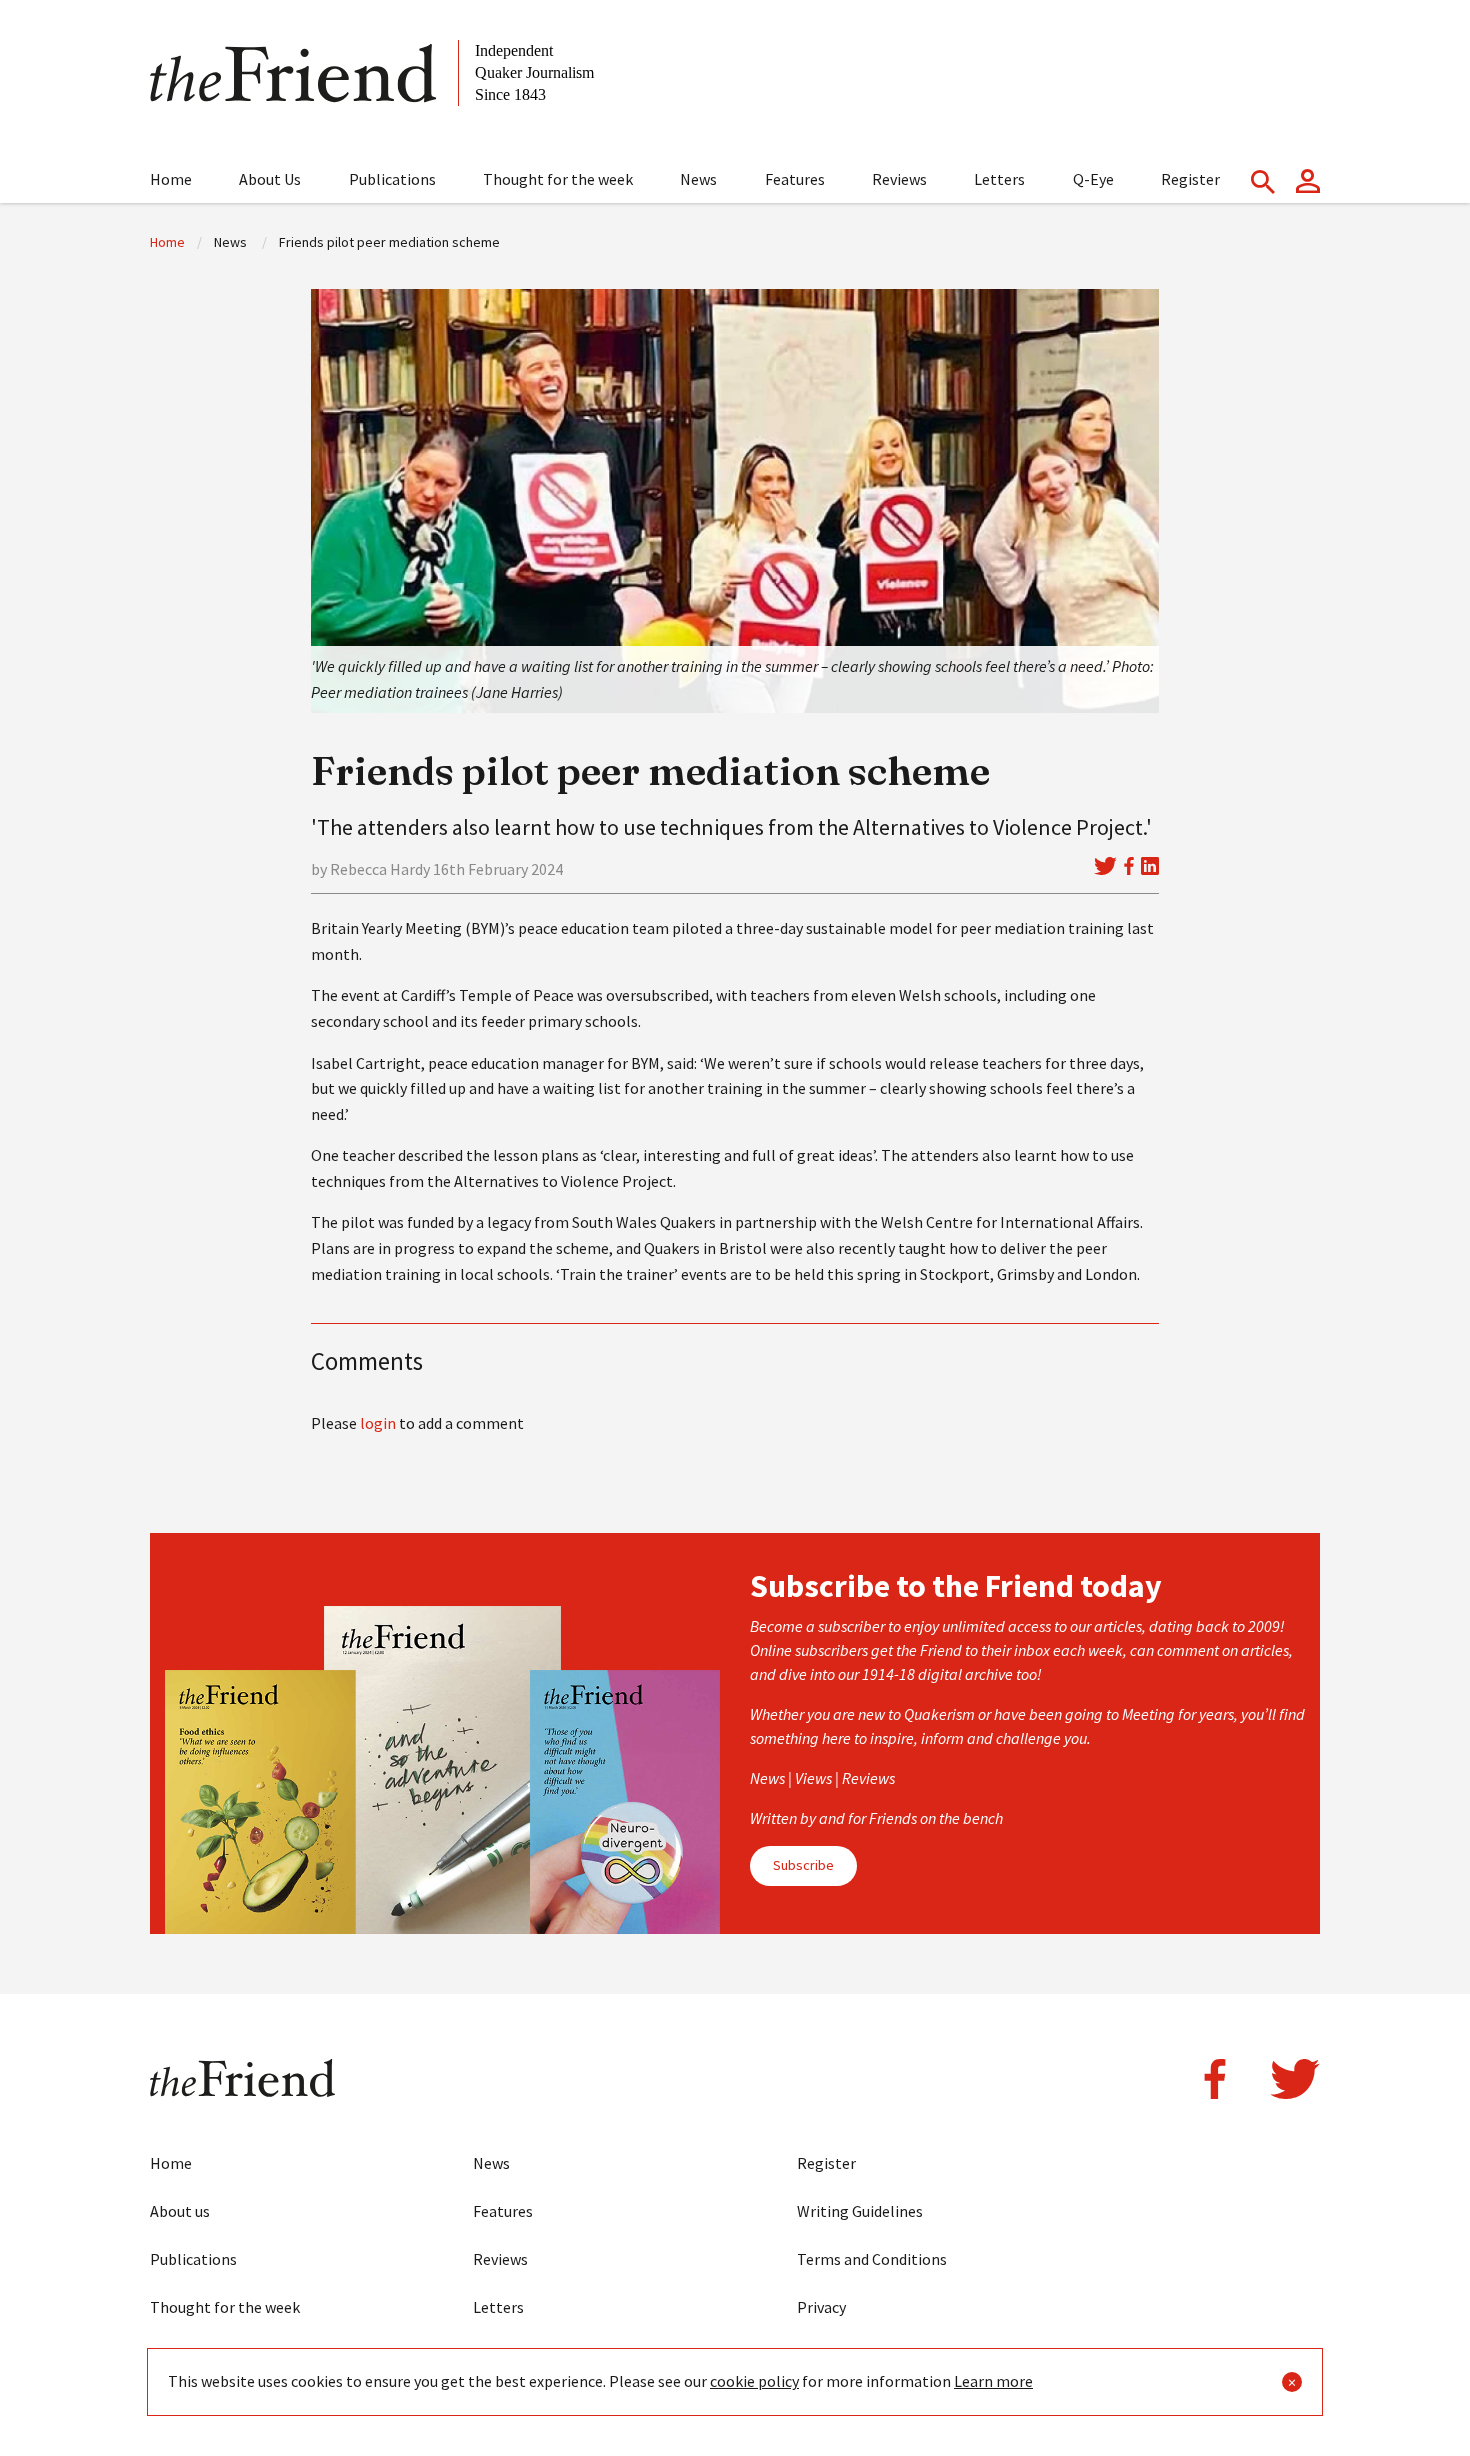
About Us (270, 179)
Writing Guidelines (860, 2211)
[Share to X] (1105, 866)
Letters (999, 179)
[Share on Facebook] (1129, 866)
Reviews (899, 179)
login (378, 1423)
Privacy (821, 2307)
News (698, 179)
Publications (392, 179)
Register (1190, 179)
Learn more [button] (993, 2381)
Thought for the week (558, 179)
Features (795, 179)
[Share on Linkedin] (1150, 866)
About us (180, 2211)
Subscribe (803, 1865)
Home (171, 179)
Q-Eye (1093, 179)
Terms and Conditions (872, 2259)
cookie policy (754, 2381)
